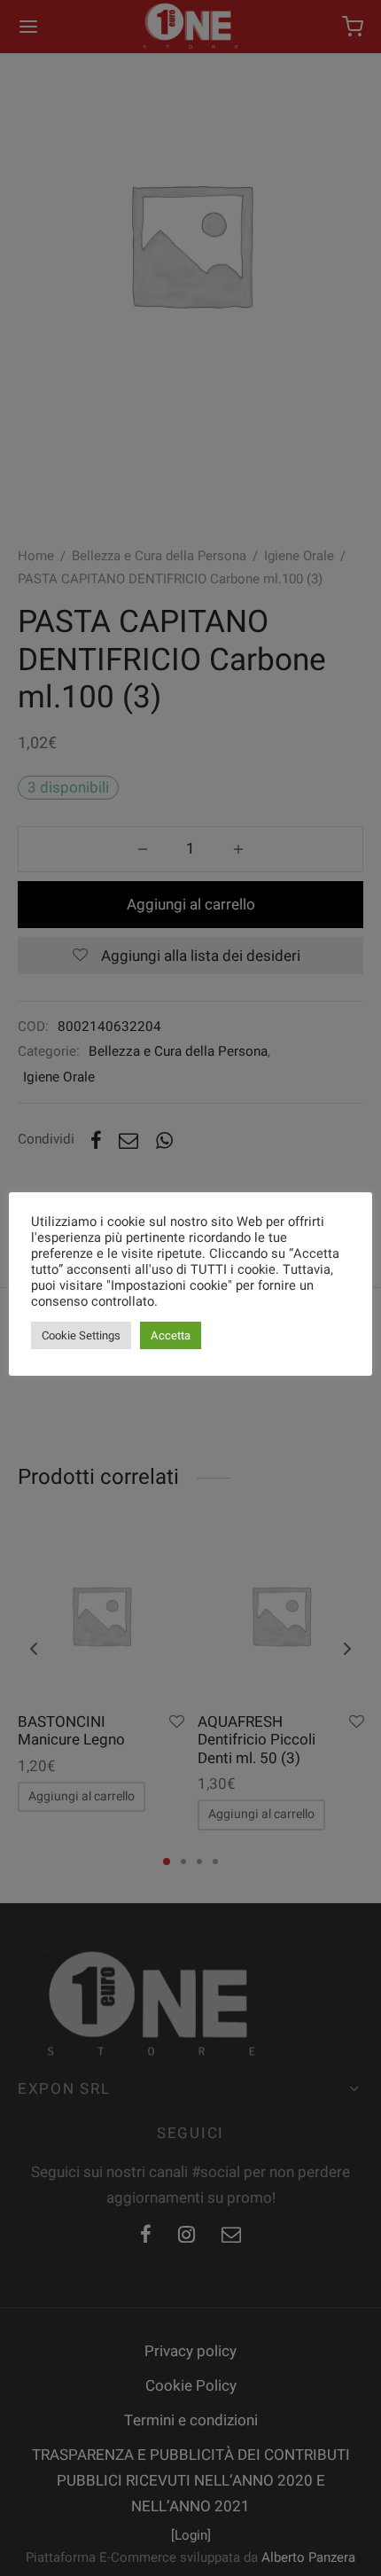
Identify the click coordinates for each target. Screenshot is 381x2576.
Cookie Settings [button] (81, 1335)
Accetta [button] (171, 1335)
